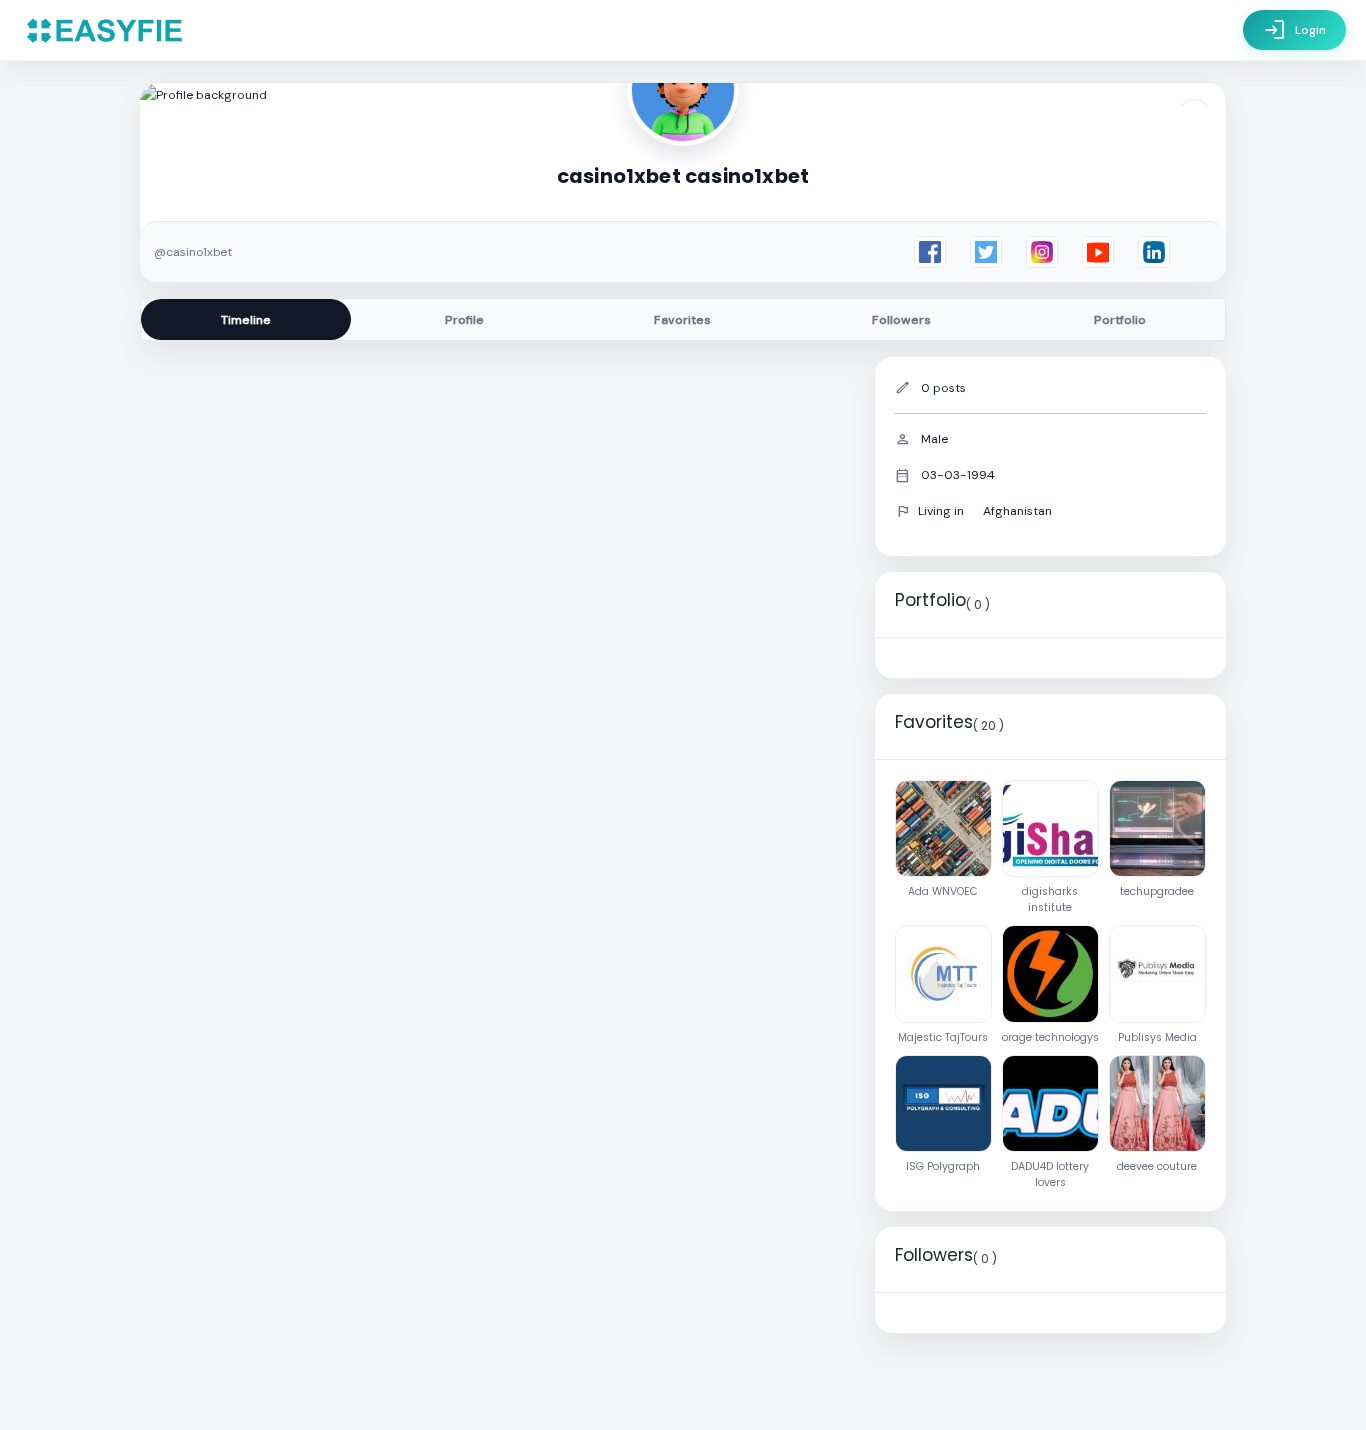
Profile (464, 320)
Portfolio (1120, 320)
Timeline (246, 320)
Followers (901, 320)
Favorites (682, 320)
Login (1294, 30)
